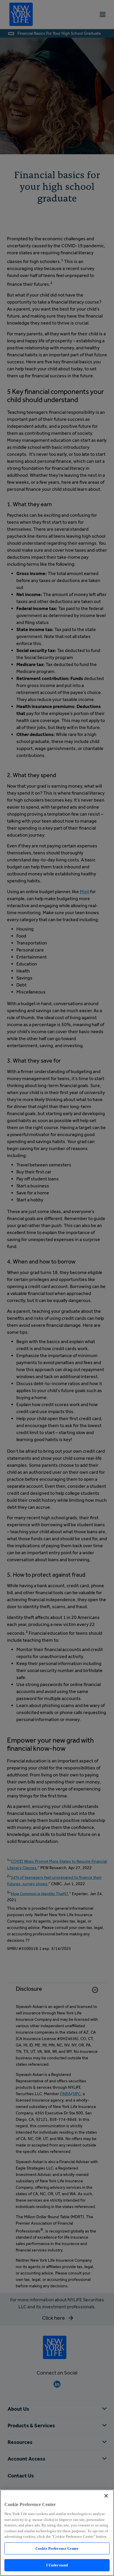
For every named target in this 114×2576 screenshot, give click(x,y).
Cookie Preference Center (57, 2548)
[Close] (106, 2496)
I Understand (57, 2565)
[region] (57, 2533)
